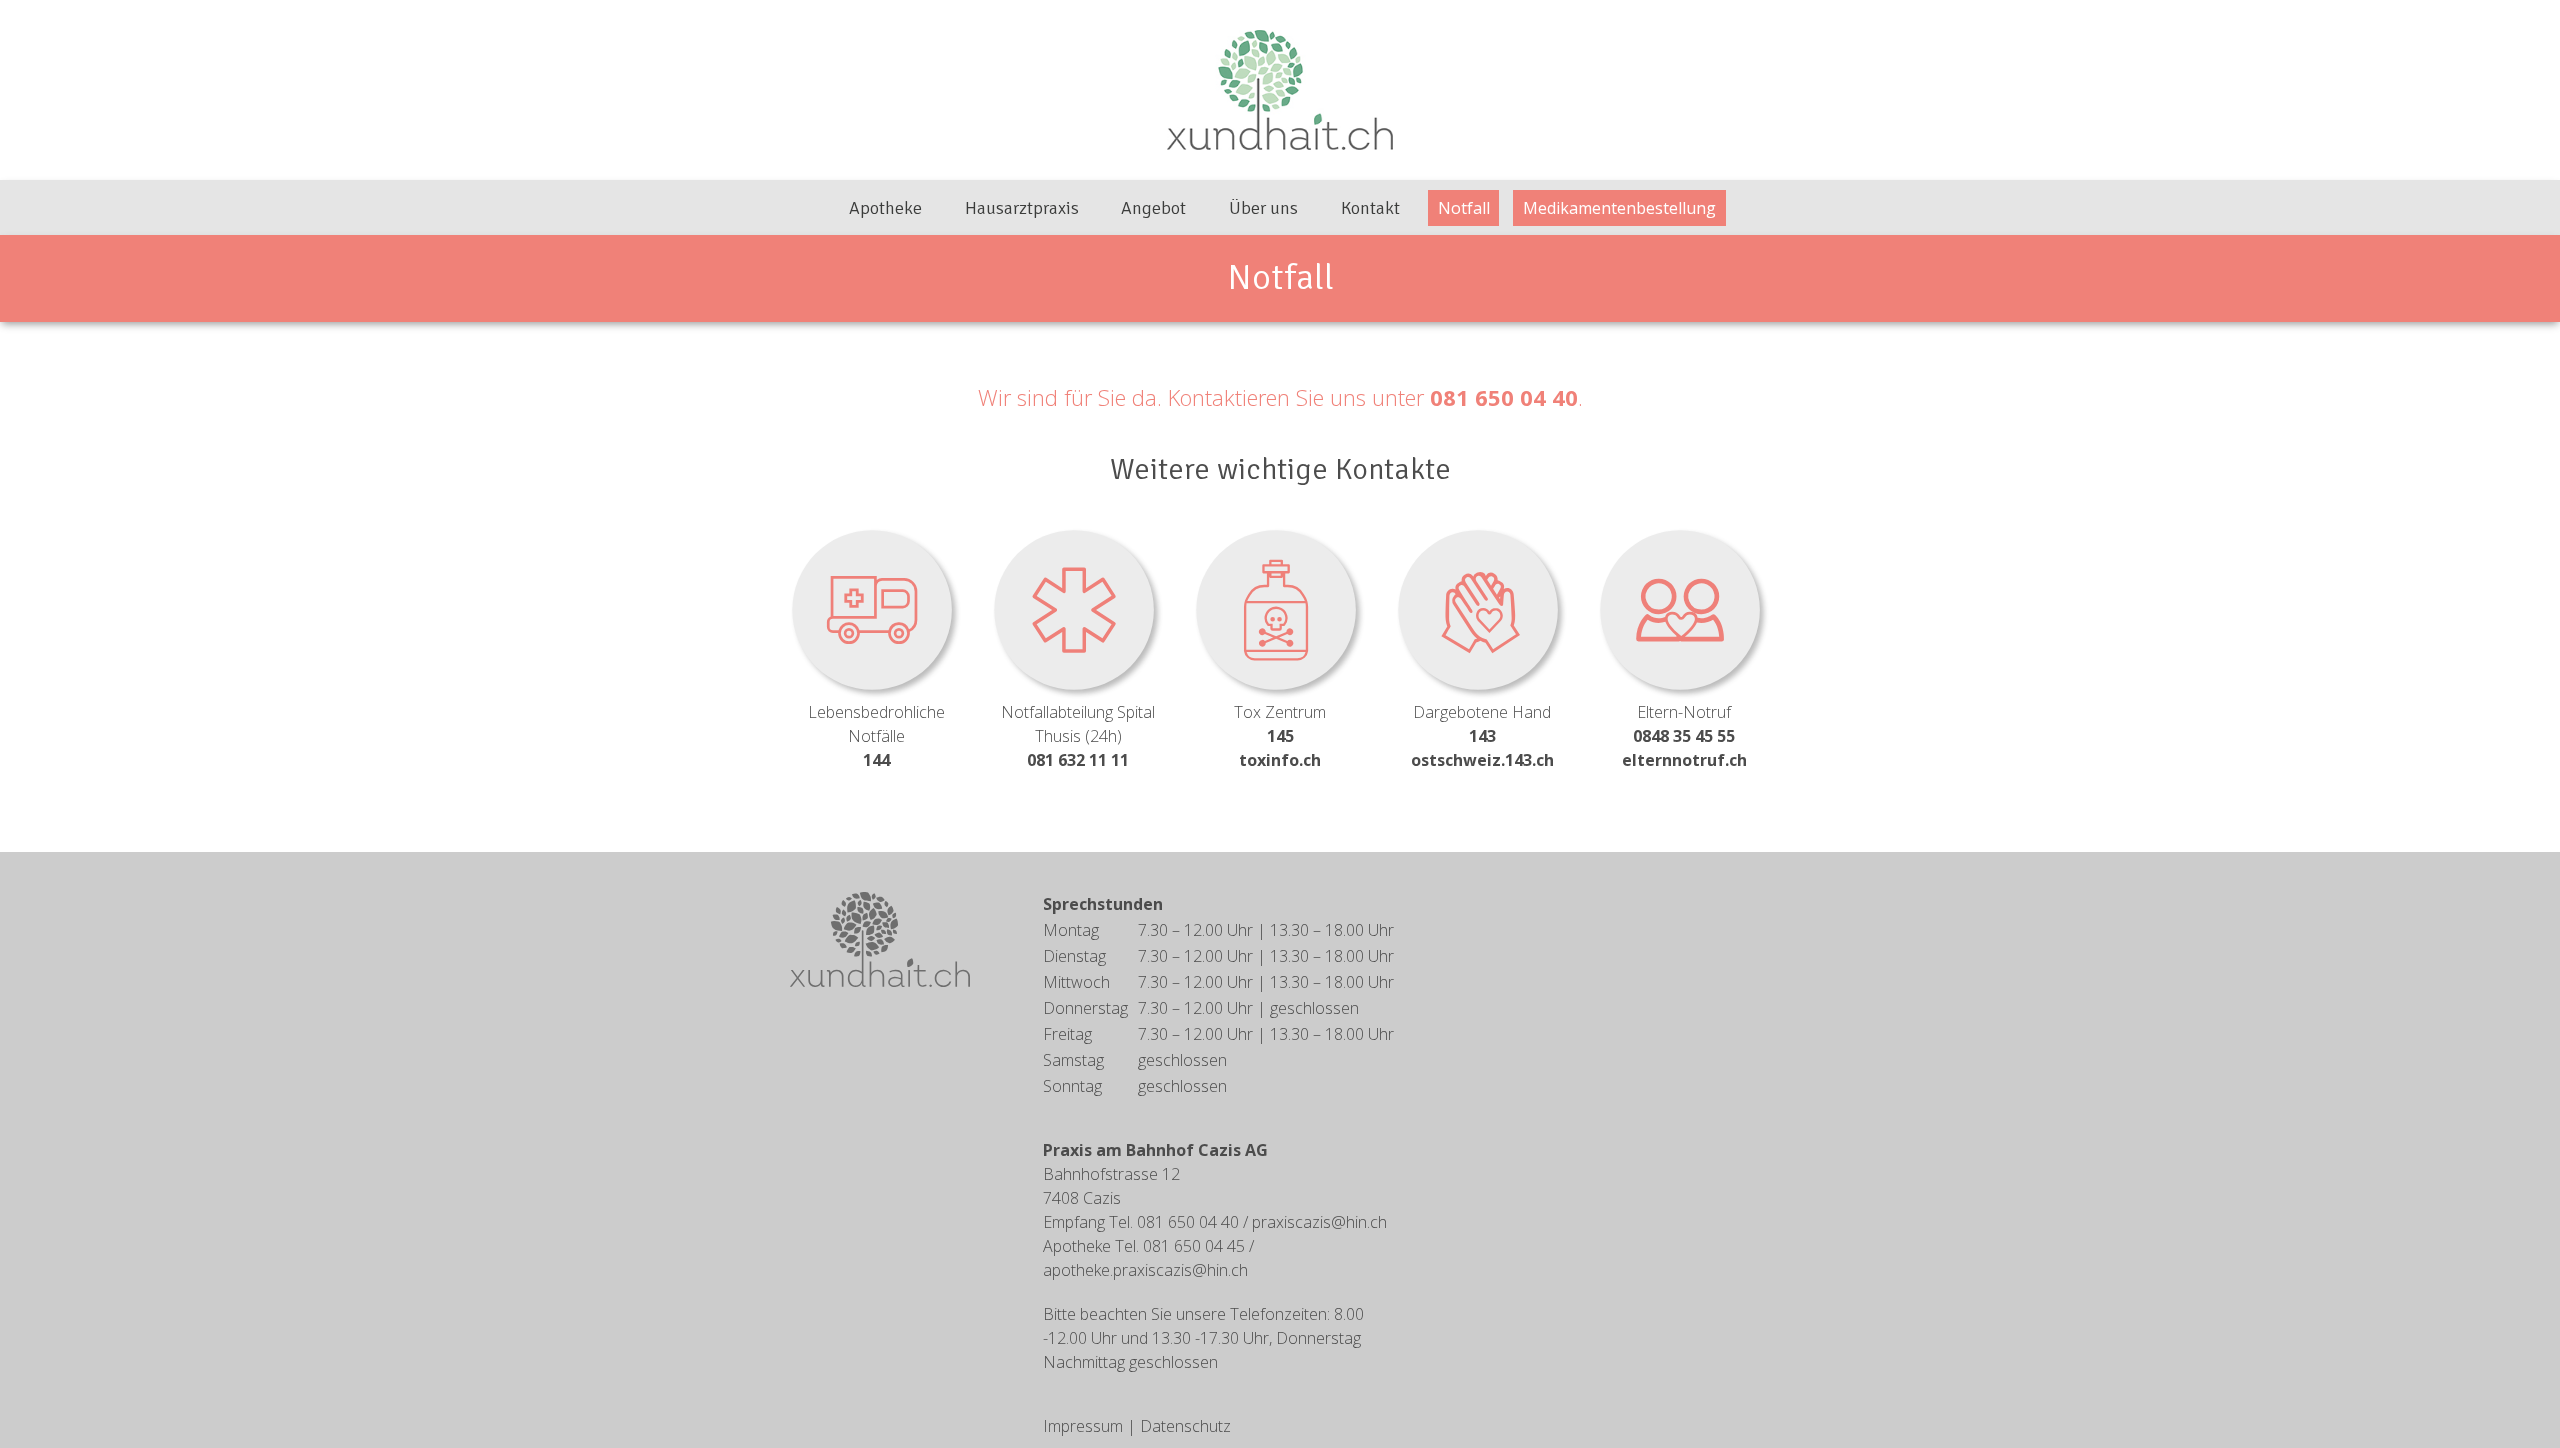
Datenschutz (1185, 1426)
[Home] (880, 938)
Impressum (1083, 1426)
